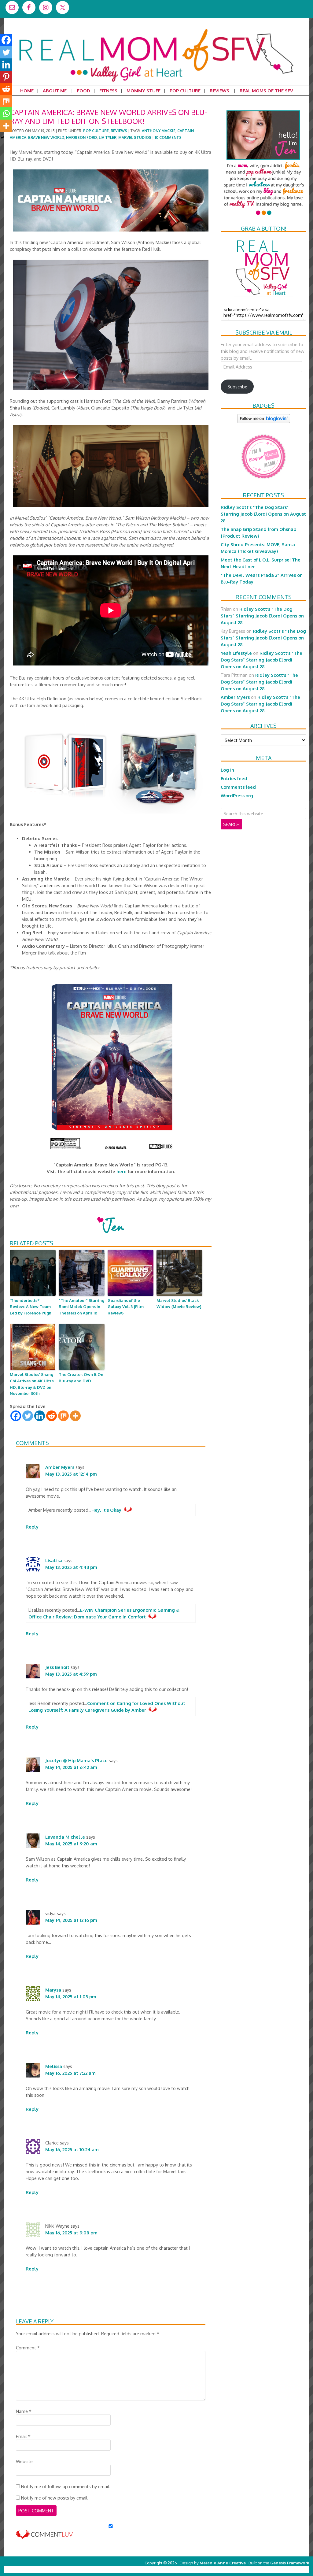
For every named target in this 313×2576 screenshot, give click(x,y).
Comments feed (238, 787)
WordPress (283, 2569)
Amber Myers (60, 1467)
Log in (227, 770)
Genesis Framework (290, 2563)
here (122, 1171)
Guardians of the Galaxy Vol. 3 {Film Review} (126, 1307)
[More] (75, 1416)
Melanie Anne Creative (223, 2563)
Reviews (119, 131)
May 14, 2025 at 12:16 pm (71, 1920)
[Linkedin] (40, 1416)
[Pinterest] (6, 77)
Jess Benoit (57, 1667)
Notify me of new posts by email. (55, 2498)
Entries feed (234, 778)
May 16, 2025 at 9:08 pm (71, 2233)
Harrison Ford (81, 137)
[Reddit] (52, 1416)
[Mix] (63, 1416)
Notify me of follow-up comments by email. (66, 2486)
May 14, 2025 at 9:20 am (71, 1844)
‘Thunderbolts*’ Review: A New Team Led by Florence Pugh (31, 1307)
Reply (32, 1527)
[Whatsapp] (6, 113)
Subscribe (237, 387)
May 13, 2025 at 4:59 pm (71, 1674)
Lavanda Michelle (65, 1837)
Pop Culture (96, 131)
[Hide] (2, 138)
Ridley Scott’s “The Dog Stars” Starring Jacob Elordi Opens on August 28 (263, 514)
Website (24, 2461)
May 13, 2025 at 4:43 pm (71, 1567)
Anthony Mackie (159, 131)
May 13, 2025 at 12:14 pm (71, 1474)
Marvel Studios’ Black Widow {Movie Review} (179, 1304)
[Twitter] (28, 1416)
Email (23, 2436)
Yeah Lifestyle (236, 653)
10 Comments (168, 137)
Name (24, 2411)
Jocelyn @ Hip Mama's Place (76, 1760)
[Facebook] (16, 1416)
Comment (28, 2348)
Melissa (54, 2066)
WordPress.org (237, 795)
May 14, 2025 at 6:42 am (71, 1767)
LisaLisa (54, 1560)
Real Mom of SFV (156, 29)
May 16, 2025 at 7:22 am (70, 2073)
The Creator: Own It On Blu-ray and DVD (81, 1378)
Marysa (53, 1990)
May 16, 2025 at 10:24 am (72, 2149)
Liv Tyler (108, 137)
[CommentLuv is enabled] (44, 2536)
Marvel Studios (135, 137)
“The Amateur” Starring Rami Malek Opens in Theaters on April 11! (81, 1307)
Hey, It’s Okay (106, 1510)
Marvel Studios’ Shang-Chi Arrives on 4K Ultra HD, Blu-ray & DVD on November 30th (32, 1384)
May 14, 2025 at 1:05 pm (71, 1996)
